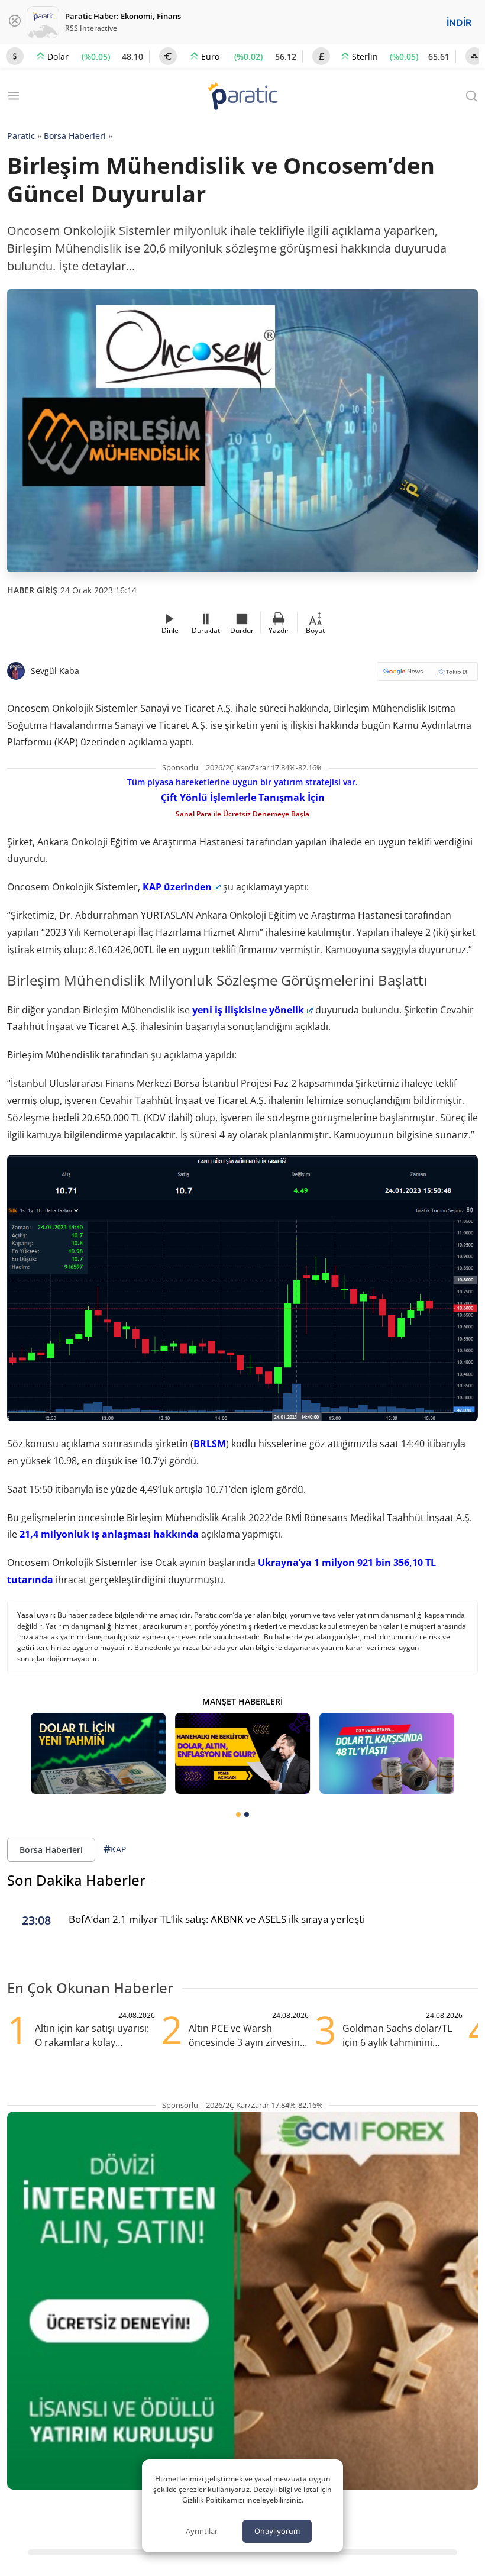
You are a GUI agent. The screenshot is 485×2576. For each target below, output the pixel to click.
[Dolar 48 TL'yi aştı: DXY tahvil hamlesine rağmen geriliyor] (387, 1753)
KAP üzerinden (177, 887)
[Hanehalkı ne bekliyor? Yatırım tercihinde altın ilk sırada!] (242, 1753)
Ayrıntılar (202, 2531)
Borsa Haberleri (75, 136)
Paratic (21, 136)
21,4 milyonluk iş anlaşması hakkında (108, 1534)
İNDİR (459, 22)
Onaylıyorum (277, 2531)
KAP (115, 1849)
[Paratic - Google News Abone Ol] (427, 675)
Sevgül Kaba (55, 671)
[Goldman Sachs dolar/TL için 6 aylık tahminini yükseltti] (98, 1753)
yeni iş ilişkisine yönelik (248, 1010)
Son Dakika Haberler (76, 1880)
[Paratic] (242, 97)
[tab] (238, 1815)
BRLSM (210, 1444)
